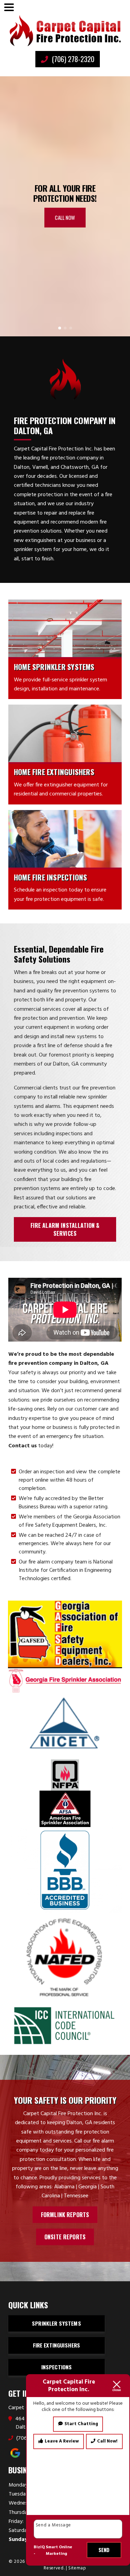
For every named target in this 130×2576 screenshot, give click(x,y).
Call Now (65, 217)
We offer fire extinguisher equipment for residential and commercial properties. (61, 790)
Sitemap (77, 2568)
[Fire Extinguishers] (65, 733)
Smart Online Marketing (59, 2551)
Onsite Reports (65, 2237)
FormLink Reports (65, 2215)
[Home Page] (65, 31)
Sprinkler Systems (57, 2323)
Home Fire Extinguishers (54, 772)
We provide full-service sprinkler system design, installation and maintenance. (60, 684)
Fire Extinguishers (57, 2345)
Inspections (57, 2367)
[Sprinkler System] (65, 628)
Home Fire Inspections (50, 877)
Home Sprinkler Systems (54, 667)
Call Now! (107, 2441)
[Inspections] (65, 839)
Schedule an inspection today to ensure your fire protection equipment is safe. (60, 895)
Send (104, 2550)
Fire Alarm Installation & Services (65, 1229)
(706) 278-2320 (72, 59)
